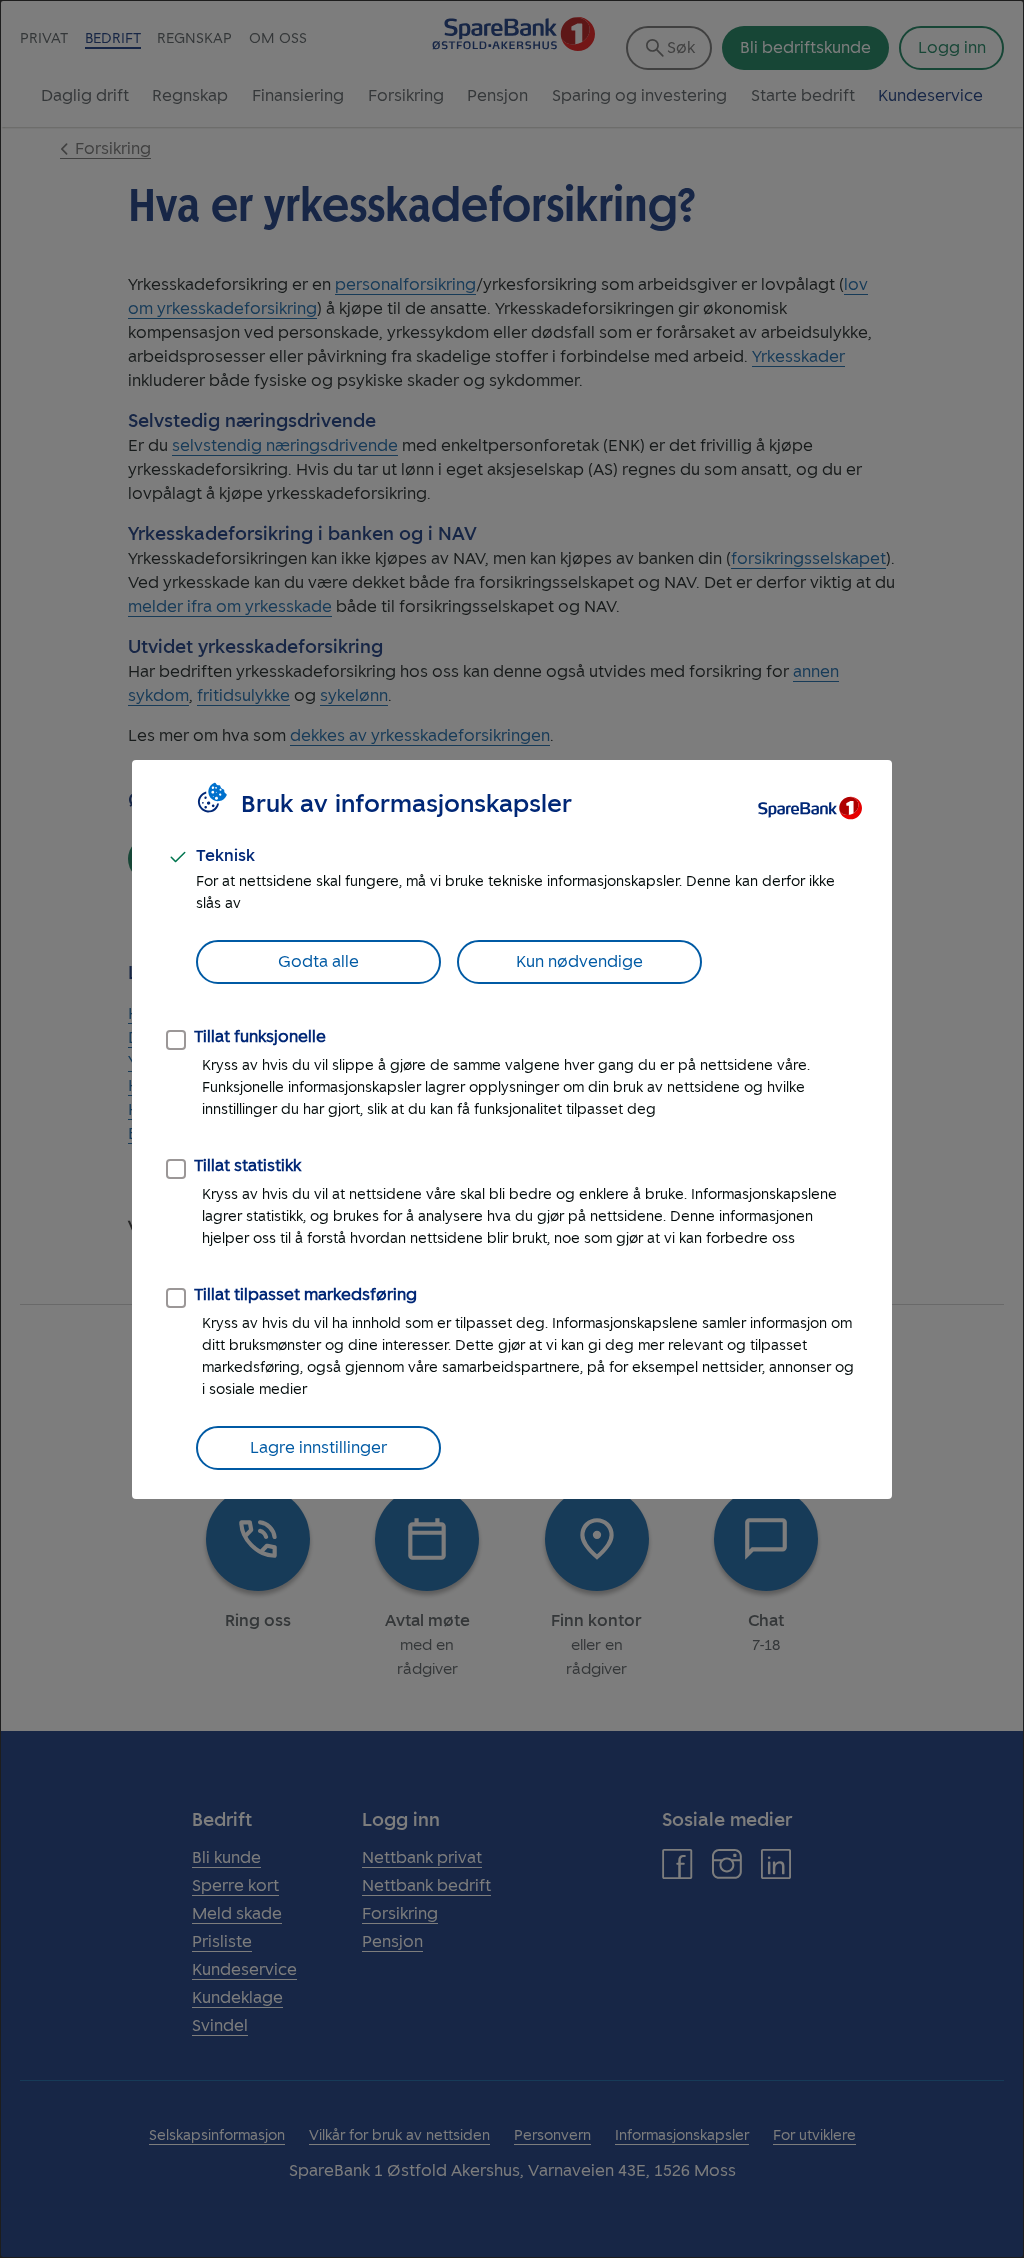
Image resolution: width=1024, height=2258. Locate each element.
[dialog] (512, 1129)
